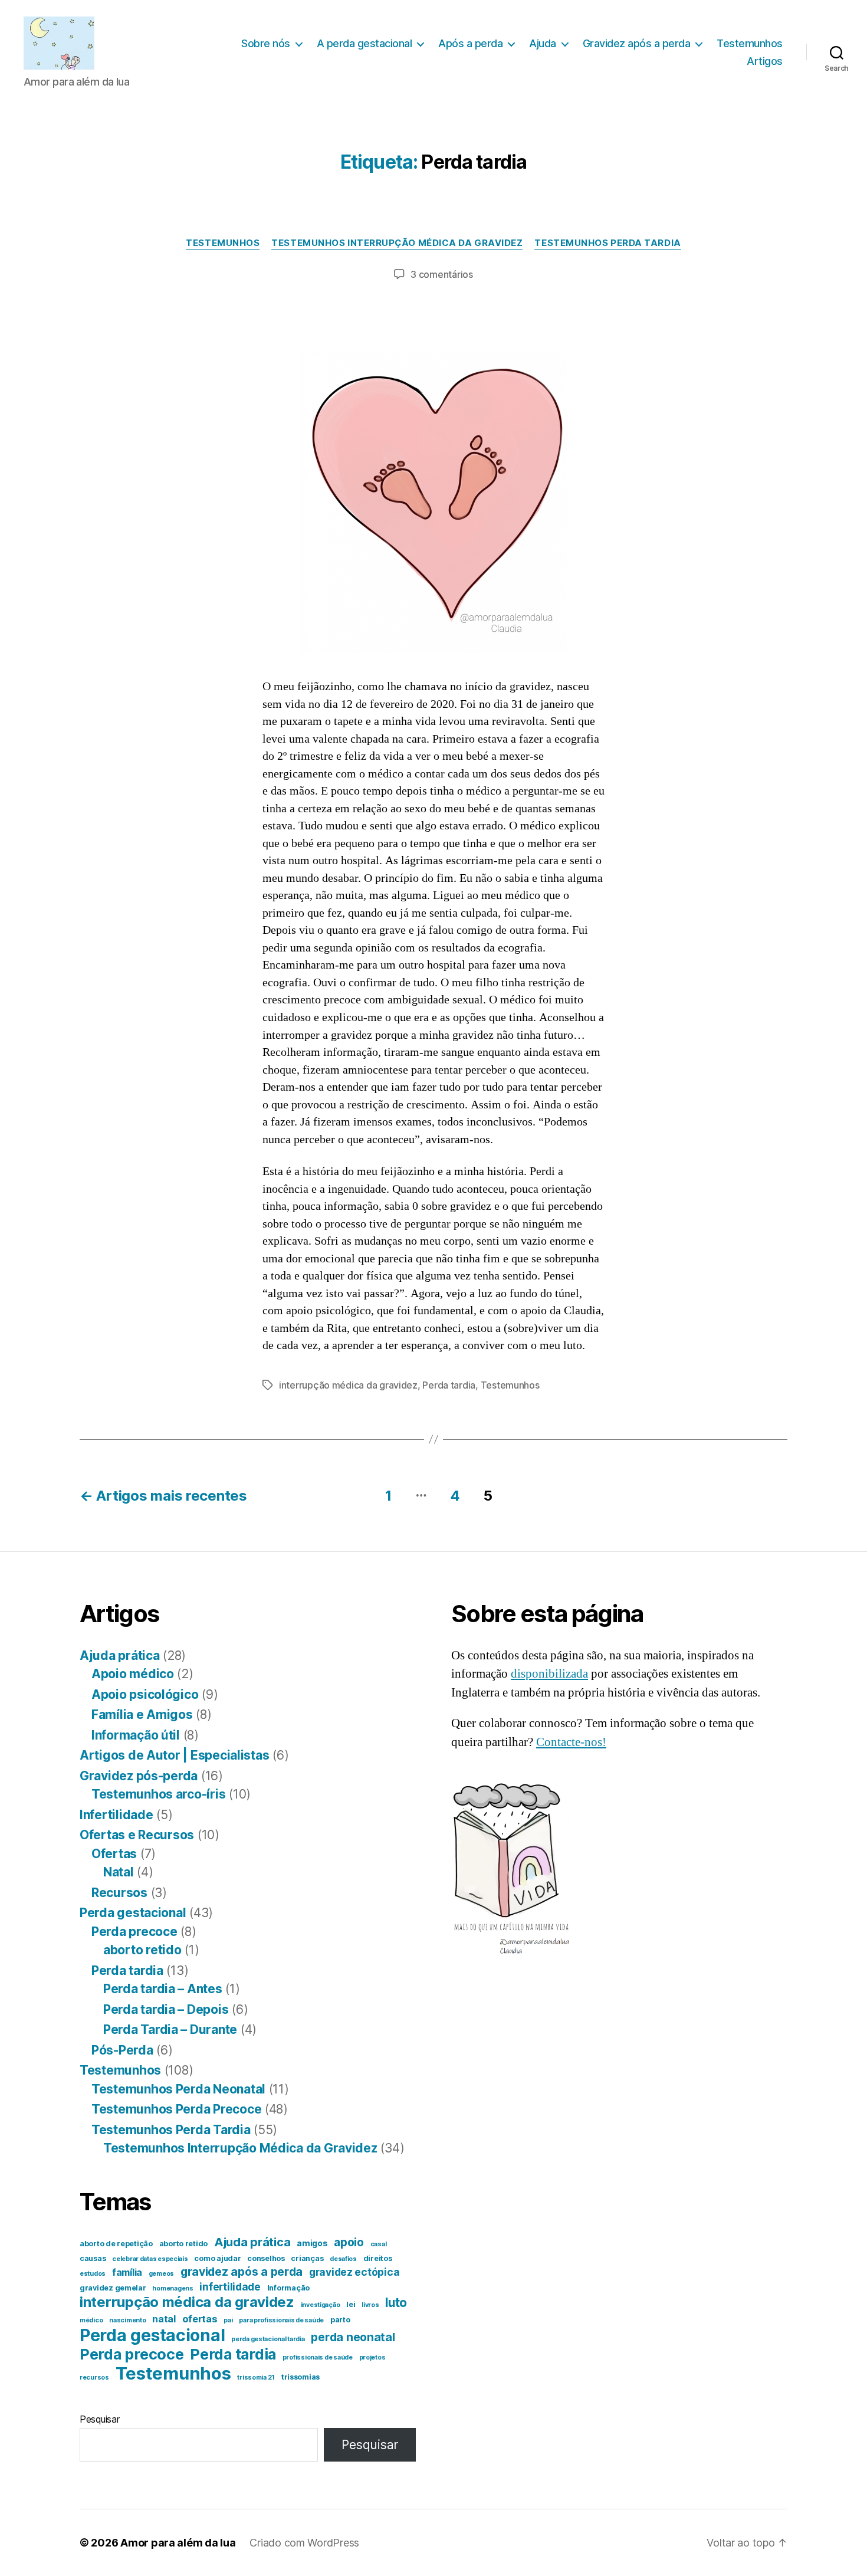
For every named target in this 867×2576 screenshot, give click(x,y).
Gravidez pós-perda (139, 1776)
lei (351, 2304)
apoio (349, 2242)
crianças (307, 2258)
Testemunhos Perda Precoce (176, 2109)
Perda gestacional (133, 1913)
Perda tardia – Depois (166, 2009)
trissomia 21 (256, 2378)
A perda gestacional (364, 43)
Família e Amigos (142, 1714)
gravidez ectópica (354, 2272)
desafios (343, 2259)
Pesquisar (100, 2419)
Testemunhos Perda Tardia (607, 243)
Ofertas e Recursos (137, 1835)
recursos (94, 2378)
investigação (321, 2305)
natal (164, 2319)
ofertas (200, 2319)
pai (228, 2320)
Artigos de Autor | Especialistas (174, 1755)
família (127, 2273)
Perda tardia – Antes (163, 1989)
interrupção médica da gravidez (348, 1385)
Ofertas (114, 1854)
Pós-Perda (122, 2050)
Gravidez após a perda (637, 43)
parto (340, 2320)
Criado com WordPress (304, 2543)
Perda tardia (449, 1385)
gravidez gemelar (113, 2288)
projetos (372, 2357)
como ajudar (217, 2258)
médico (91, 2320)
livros (370, 2305)
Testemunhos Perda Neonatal (178, 2089)
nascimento (127, 2320)
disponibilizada (549, 1674)
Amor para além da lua (178, 2543)
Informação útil (136, 1735)
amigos (312, 2243)
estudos (93, 2274)
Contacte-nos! (571, 1742)
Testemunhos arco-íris (158, 1794)
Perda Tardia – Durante (170, 2029)
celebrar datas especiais (150, 2259)
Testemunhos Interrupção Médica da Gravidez (397, 243)
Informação (288, 2288)
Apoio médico (133, 1674)
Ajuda (543, 43)
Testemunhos (750, 43)
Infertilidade (116, 1815)
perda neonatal (353, 2337)
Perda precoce (134, 1932)
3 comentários (442, 274)
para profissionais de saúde (281, 2320)
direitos (378, 2258)
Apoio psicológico (145, 1694)
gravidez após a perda (242, 2272)
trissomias (301, 2377)
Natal (119, 1872)
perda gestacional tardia (268, 2339)
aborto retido (142, 1950)
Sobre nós (266, 43)
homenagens (173, 2288)
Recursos (119, 1893)
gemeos (161, 2274)
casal (379, 2244)
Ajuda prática (120, 1655)
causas (93, 2258)
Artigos (765, 61)
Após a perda (470, 43)
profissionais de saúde (318, 2357)
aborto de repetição (116, 2244)
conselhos (266, 2258)
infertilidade (230, 2287)
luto (396, 2303)
